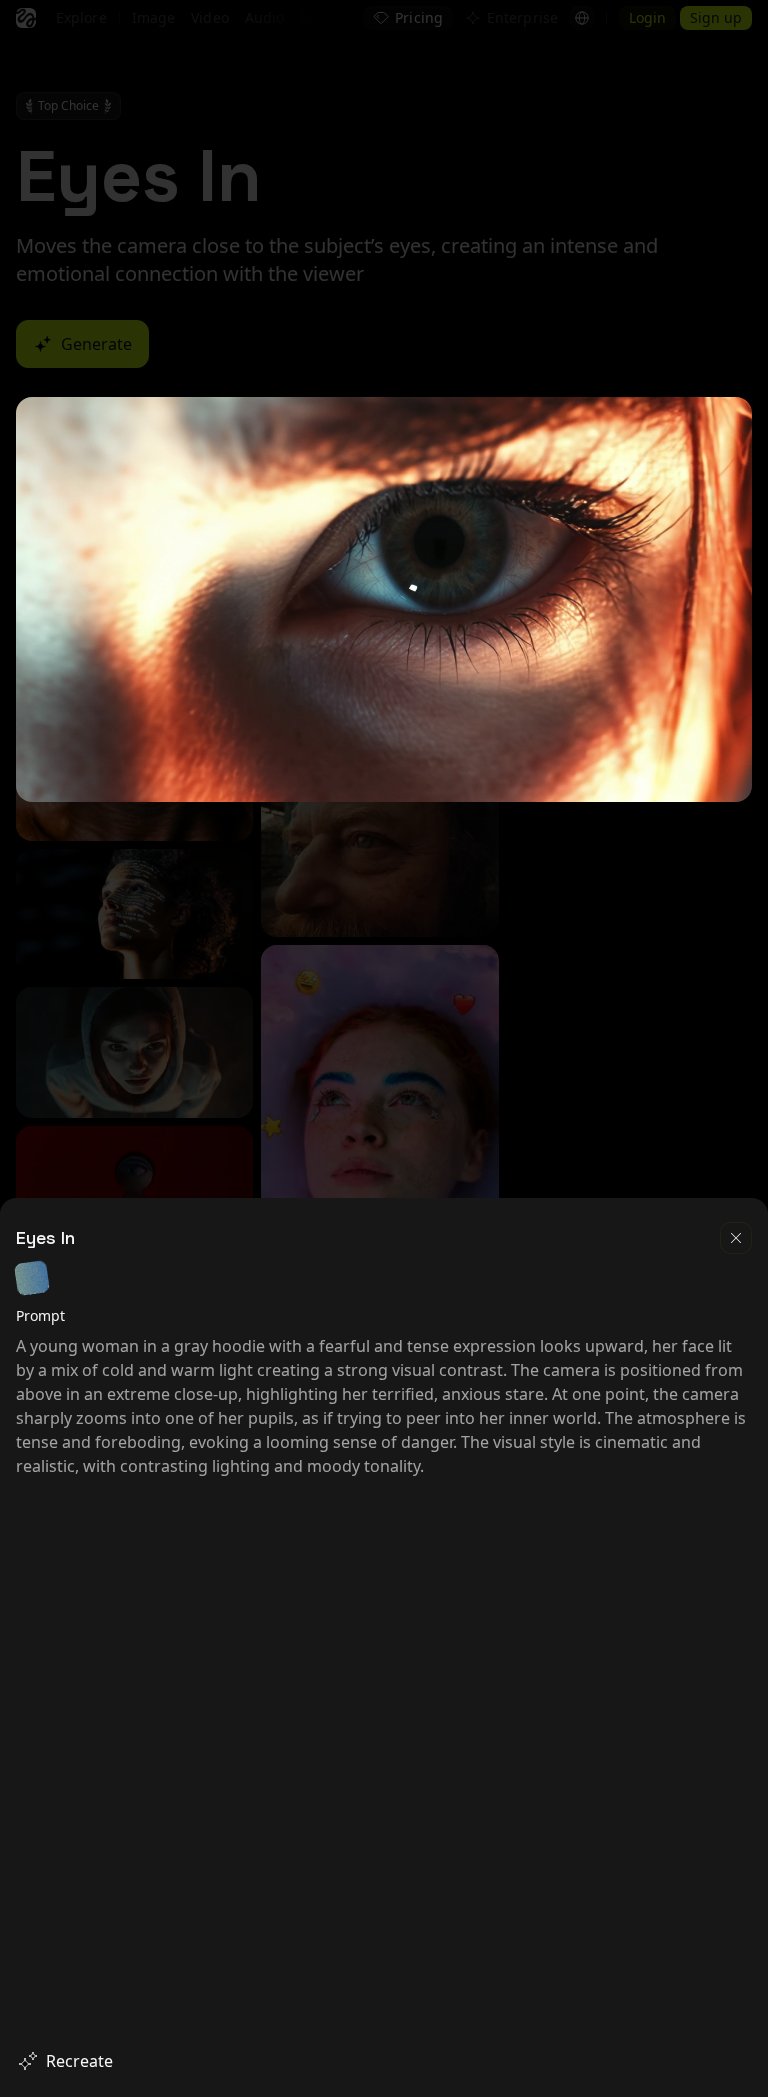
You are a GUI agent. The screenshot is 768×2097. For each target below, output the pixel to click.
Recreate (79, 2061)
